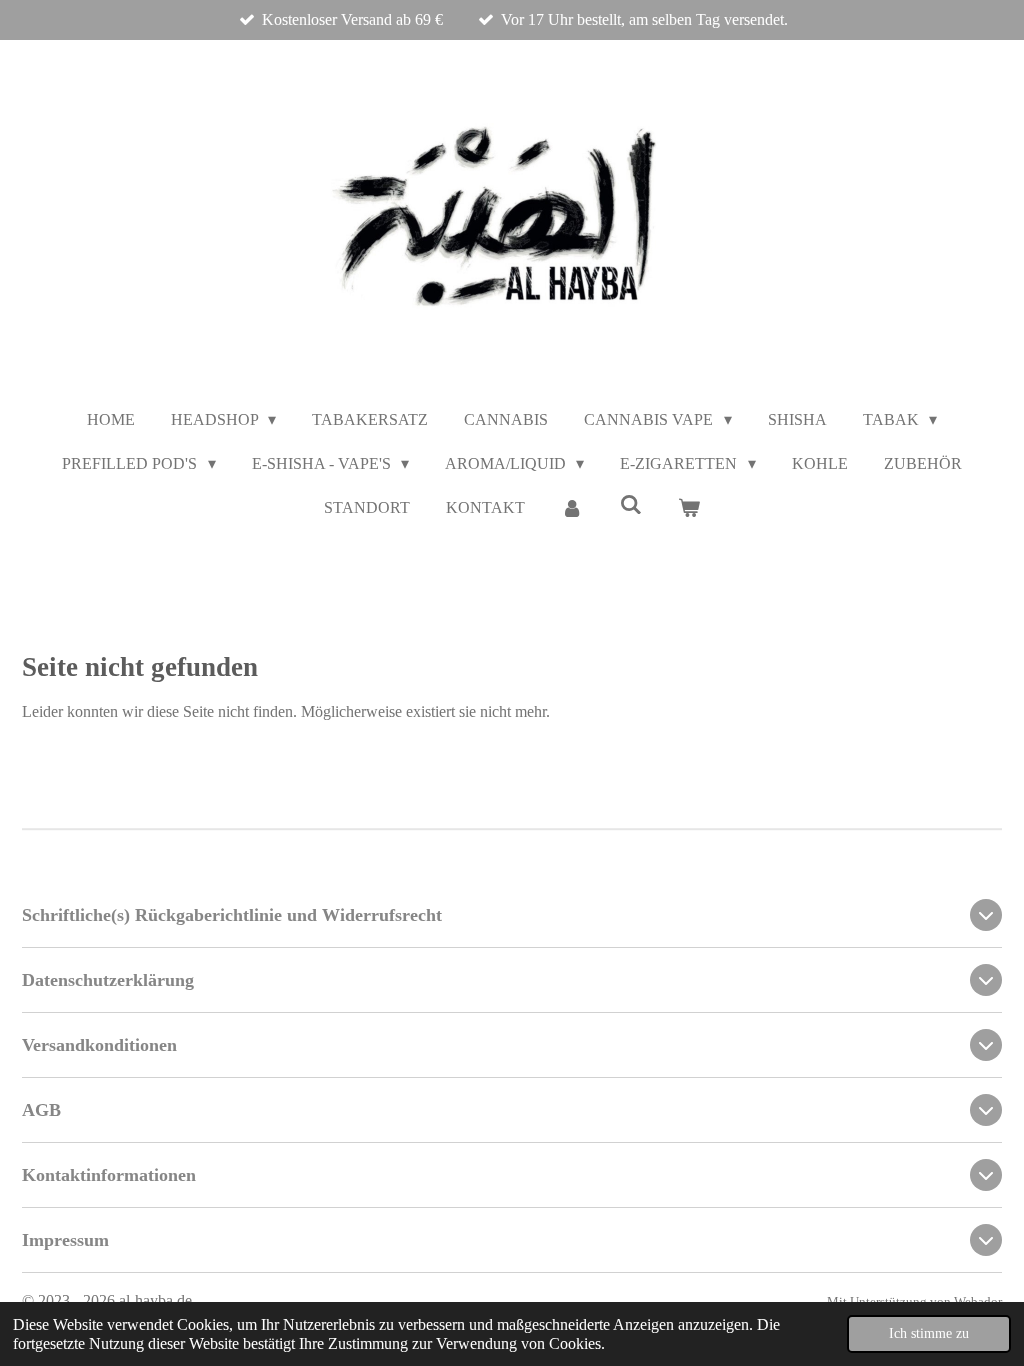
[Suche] (630, 505)
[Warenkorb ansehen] (689, 508)
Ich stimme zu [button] (929, 1333)
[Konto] (572, 508)
